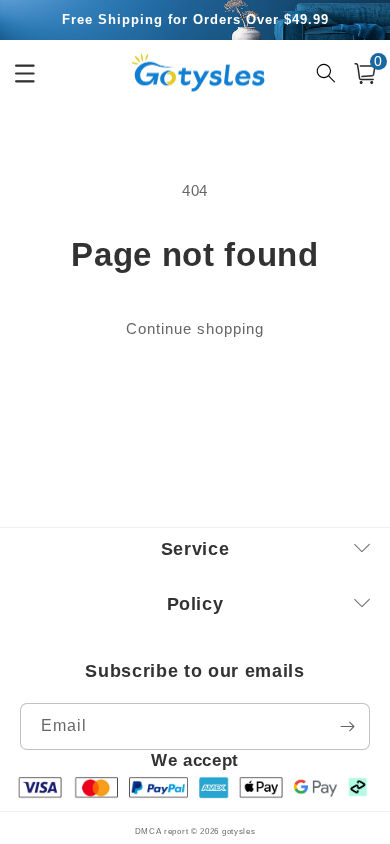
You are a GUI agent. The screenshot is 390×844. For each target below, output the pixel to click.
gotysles (239, 831)
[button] (365, 73)
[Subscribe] (347, 726)
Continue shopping (195, 328)
